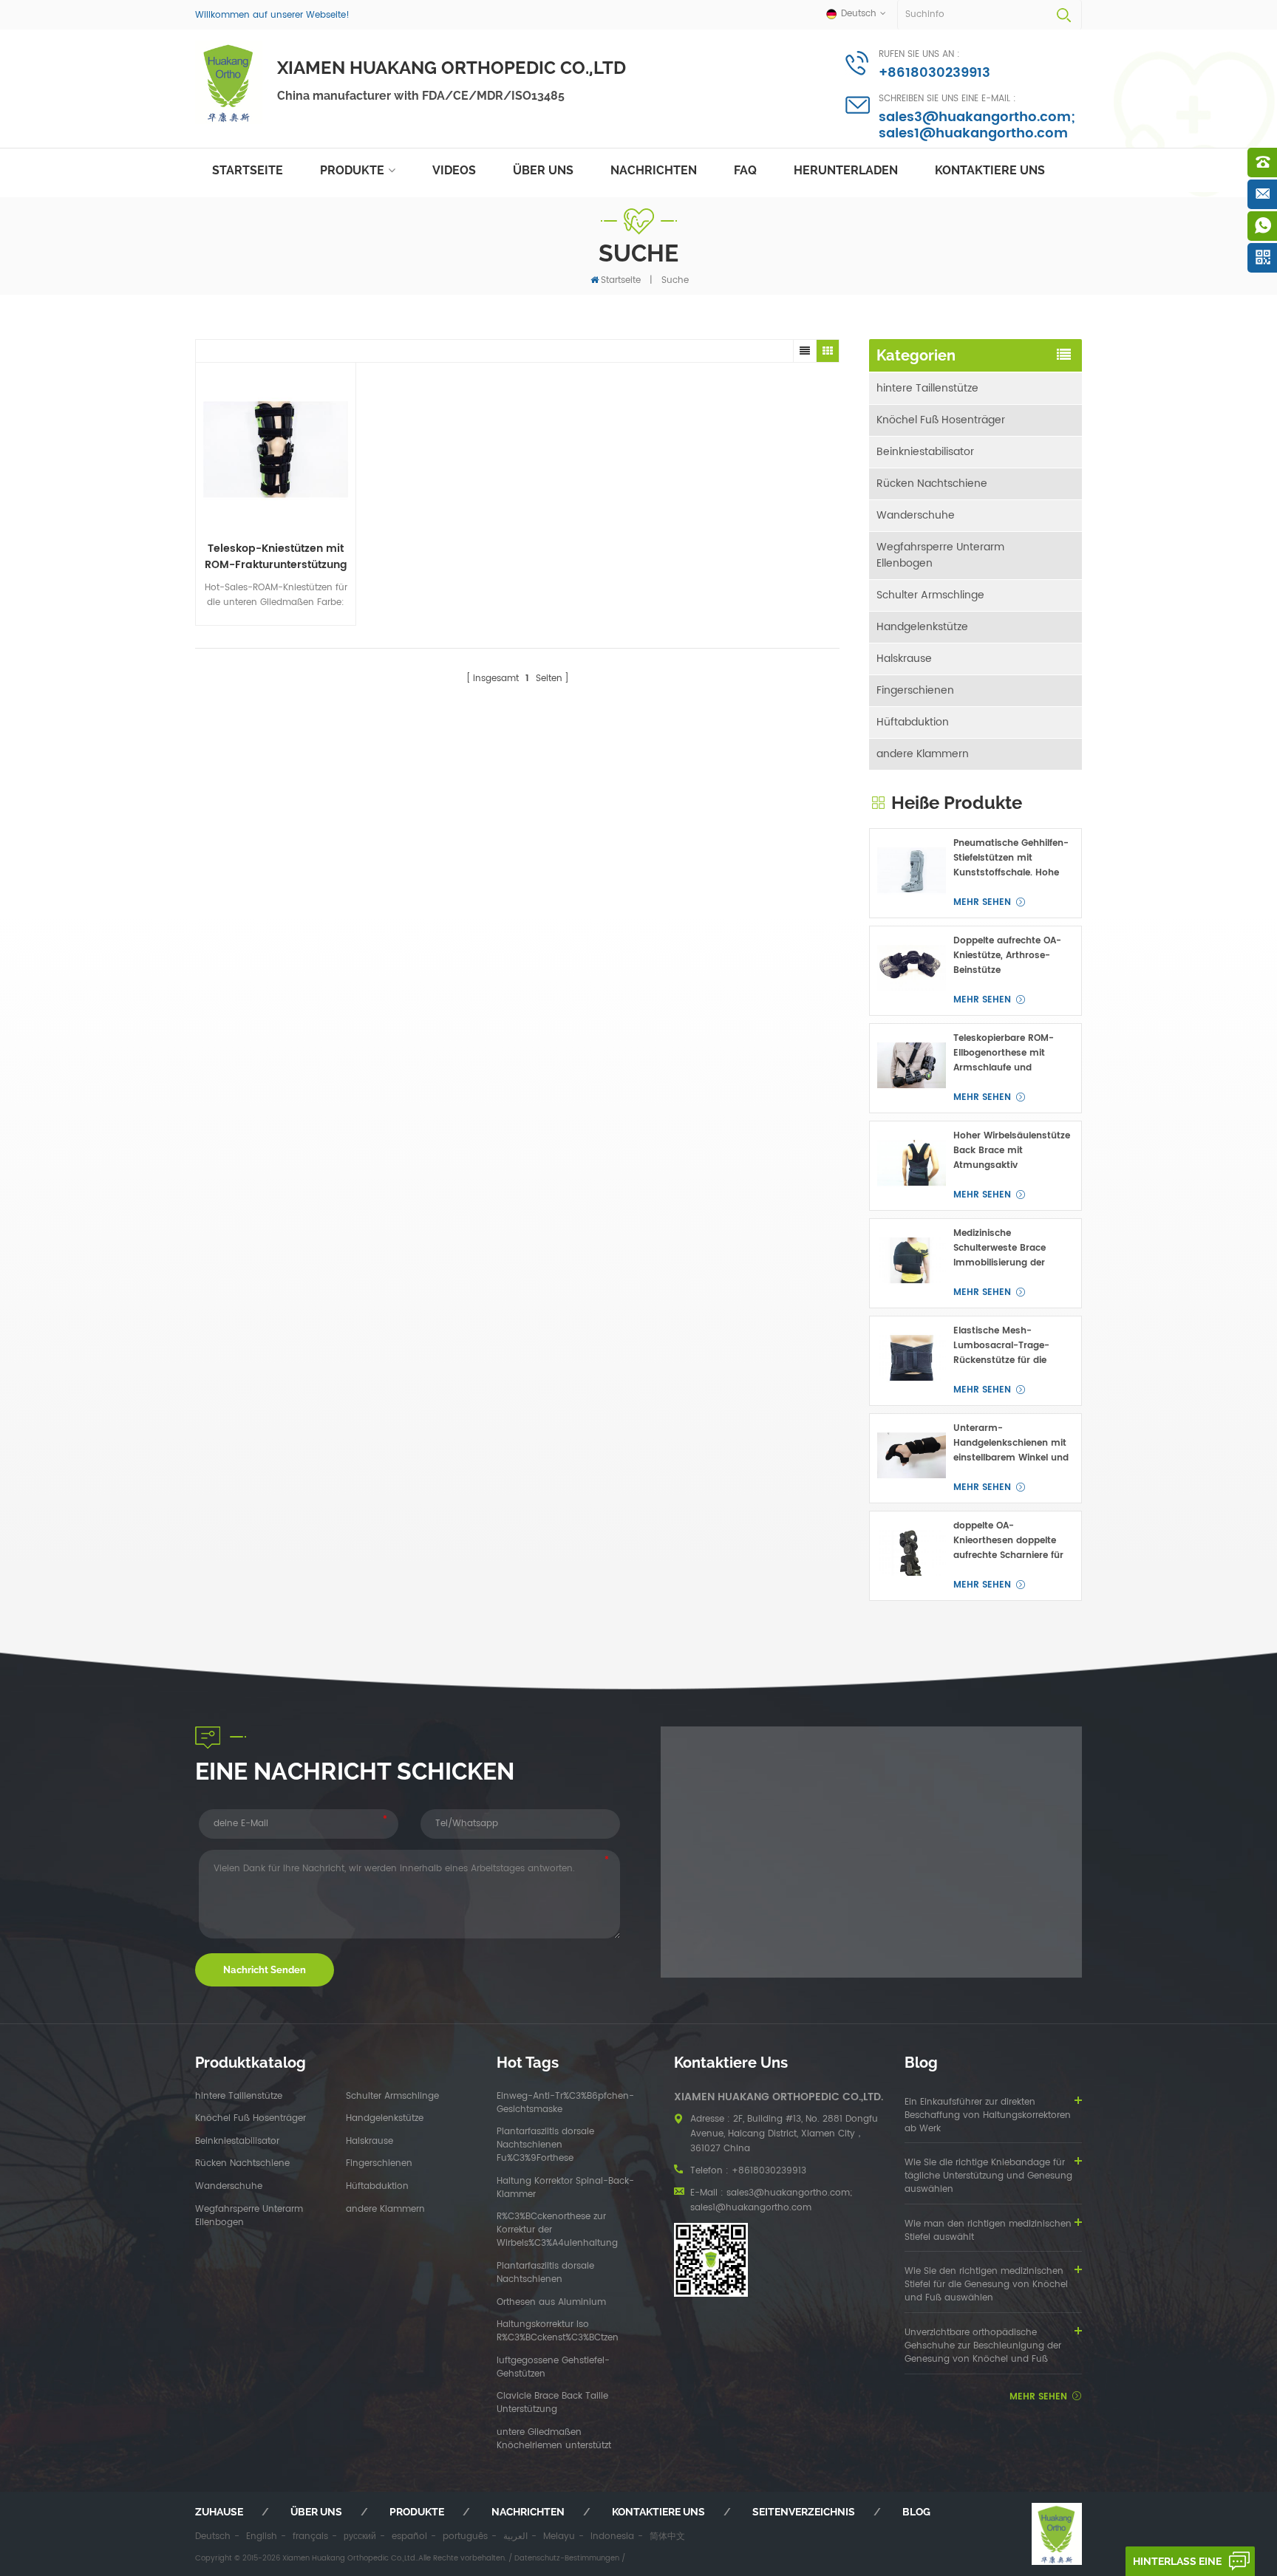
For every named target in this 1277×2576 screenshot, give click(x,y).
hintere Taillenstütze (927, 388)
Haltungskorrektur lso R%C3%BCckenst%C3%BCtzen (558, 2331)
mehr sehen (982, 902)
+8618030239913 (934, 73)
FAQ (745, 170)
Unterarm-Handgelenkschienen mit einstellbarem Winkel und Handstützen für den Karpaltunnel (1011, 1444)
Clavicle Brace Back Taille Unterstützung (552, 2403)
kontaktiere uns (990, 170)
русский (360, 2536)
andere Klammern (923, 754)
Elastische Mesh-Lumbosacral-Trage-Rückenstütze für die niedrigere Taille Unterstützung (1001, 1346)
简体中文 (667, 2536)
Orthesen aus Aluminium (551, 2303)
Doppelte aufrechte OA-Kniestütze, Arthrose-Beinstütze (1007, 956)
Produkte (352, 170)
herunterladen (846, 170)
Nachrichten (654, 170)
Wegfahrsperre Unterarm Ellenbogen (940, 555)
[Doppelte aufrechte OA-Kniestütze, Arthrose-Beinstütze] (912, 968)
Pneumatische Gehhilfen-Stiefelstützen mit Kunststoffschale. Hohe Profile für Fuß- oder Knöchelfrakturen (1011, 858)
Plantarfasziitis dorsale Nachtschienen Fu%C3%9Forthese (545, 2145)
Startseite (248, 170)
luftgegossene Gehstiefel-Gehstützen (553, 2368)
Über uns (543, 170)
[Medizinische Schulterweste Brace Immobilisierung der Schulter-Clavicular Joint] (912, 1261)
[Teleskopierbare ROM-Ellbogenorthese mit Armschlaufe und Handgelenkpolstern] (912, 1066)
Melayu (559, 2536)
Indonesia (612, 2536)
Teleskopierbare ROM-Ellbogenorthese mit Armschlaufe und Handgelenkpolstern (1004, 1053)
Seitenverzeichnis (804, 2512)
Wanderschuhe (916, 515)
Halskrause (904, 659)
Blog (916, 2512)
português (465, 2536)
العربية (515, 2536)
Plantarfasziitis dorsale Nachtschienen (545, 2273)
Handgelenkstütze (922, 627)
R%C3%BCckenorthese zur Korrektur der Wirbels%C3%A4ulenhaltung (557, 2230)
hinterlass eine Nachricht (1177, 2566)
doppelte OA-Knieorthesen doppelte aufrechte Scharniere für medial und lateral (1008, 1541)
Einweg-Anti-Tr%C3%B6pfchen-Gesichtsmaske (565, 2103)
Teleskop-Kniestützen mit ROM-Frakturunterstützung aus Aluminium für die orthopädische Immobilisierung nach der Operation (276, 557)
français (310, 2536)
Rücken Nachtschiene (932, 484)
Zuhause (219, 2512)
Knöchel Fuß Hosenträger (941, 420)
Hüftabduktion (913, 722)
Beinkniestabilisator (925, 452)
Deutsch (213, 2536)
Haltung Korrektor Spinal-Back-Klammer (565, 2188)
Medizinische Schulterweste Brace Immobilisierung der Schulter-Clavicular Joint (1010, 1248)
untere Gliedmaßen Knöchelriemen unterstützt (554, 2439)
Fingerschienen (915, 690)
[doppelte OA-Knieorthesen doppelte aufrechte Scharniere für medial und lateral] (912, 1553)
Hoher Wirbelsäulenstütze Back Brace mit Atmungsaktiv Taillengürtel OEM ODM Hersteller (1012, 1151)
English (262, 2536)
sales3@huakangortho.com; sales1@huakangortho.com (977, 125)
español (409, 2536)
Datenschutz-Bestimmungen (567, 2558)
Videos (454, 170)
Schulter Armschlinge (930, 595)
